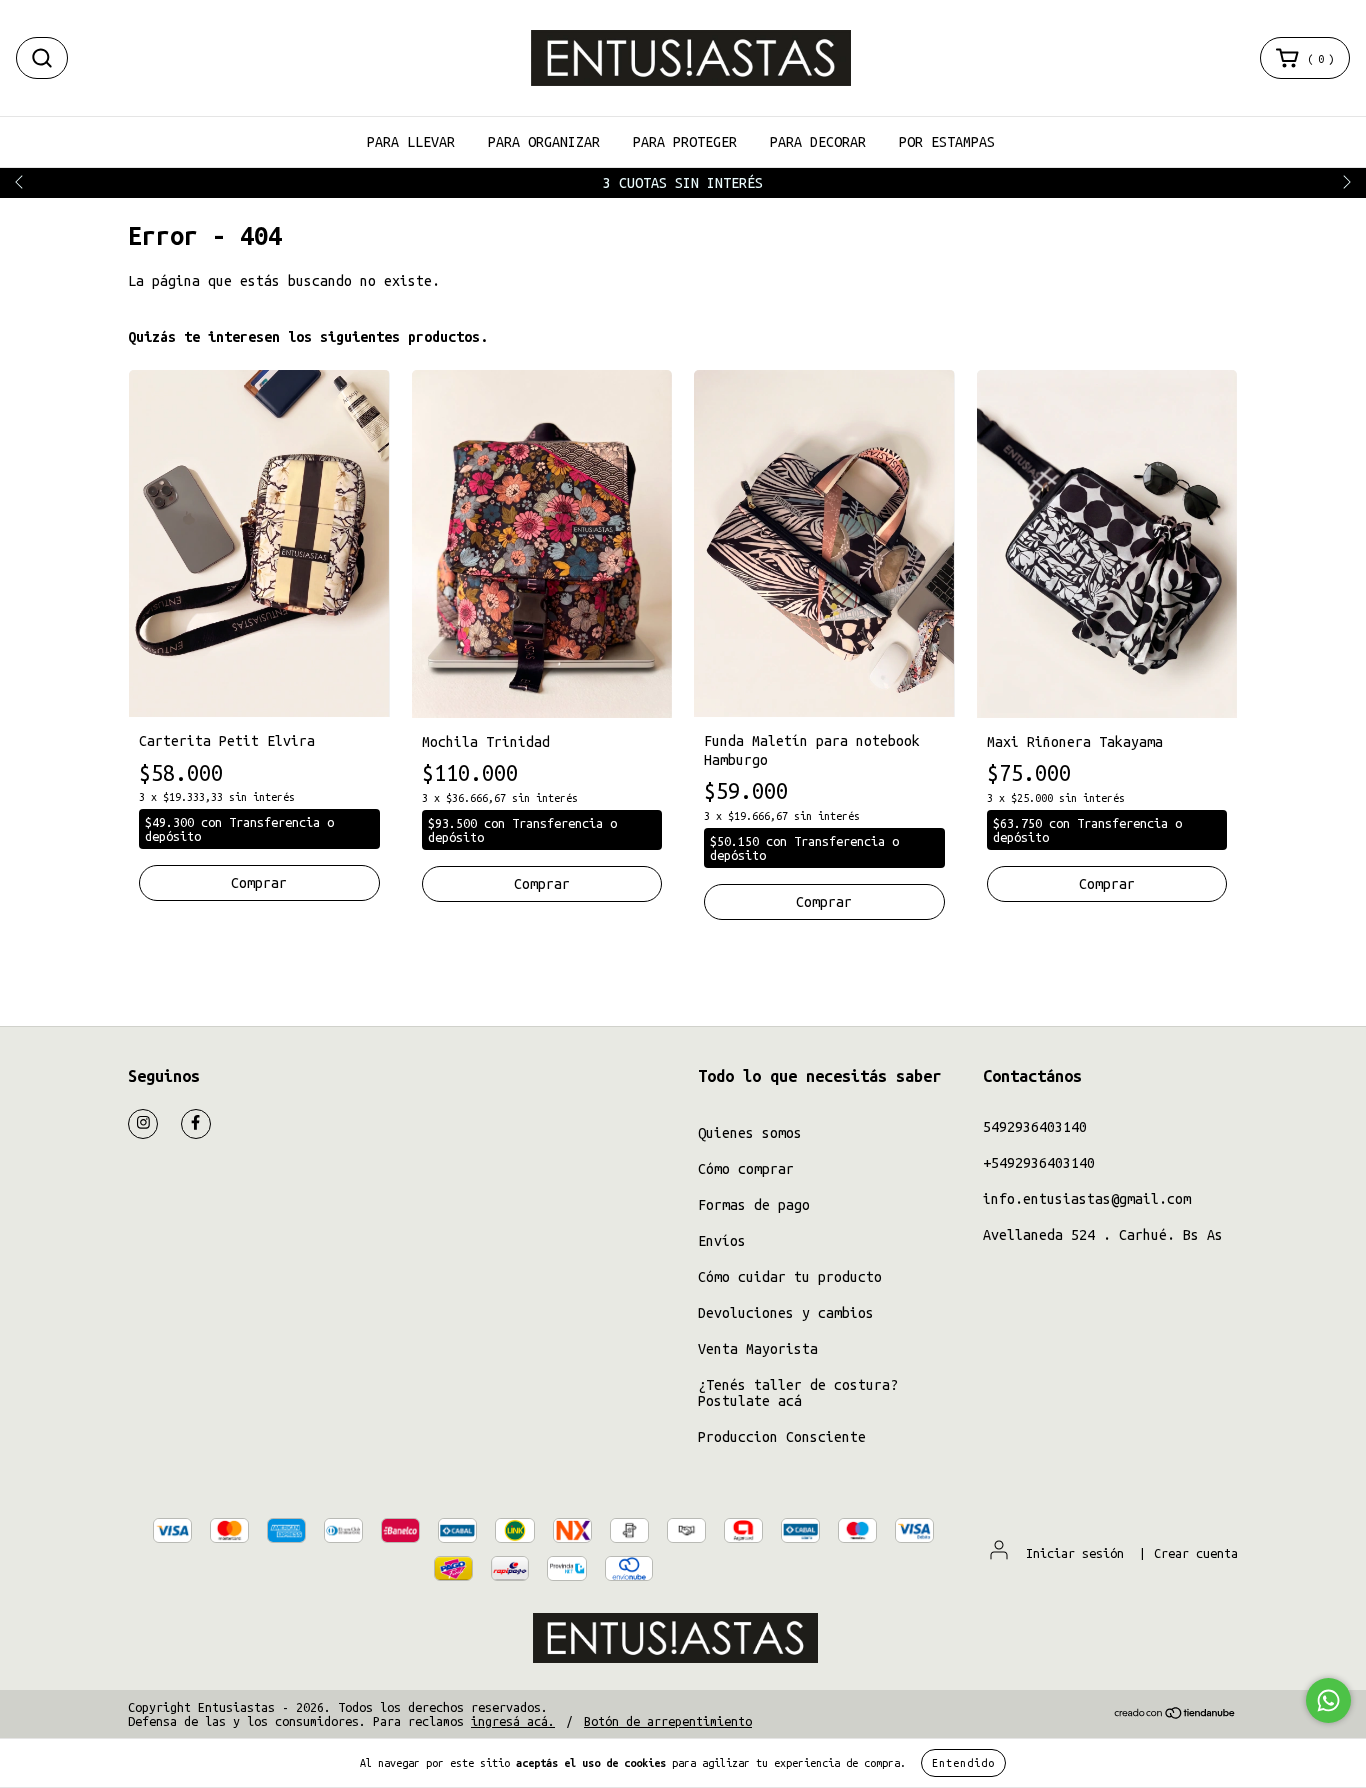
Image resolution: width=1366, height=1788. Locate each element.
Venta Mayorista (758, 1349)
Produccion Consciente (782, 1437)
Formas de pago (754, 1205)
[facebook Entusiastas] (196, 1124)
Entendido (963, 1763)
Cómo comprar (746, 1169)
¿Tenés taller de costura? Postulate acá (798, 1393)
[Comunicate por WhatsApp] (1328, 1700)
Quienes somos (750, 1133)
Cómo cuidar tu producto (790, 1277)
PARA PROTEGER (685, 142)
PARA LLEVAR (411, 142)
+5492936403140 (1039, 1163)
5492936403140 (1035, 1127)
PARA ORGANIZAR (544, 142)
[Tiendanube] (1175, 1715)
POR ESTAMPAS (947, 142)
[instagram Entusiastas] (143, 1124)
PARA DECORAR (818, 142)
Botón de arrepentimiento (668, 1721)
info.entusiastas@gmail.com (1087, 1199)
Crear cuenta (1196, 1553)
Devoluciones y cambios (786, 1313)
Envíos (722, 1241)
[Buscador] (42, 58)
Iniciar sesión (1075, 1553)
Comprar (824, 902)
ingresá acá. (513, 1721)
